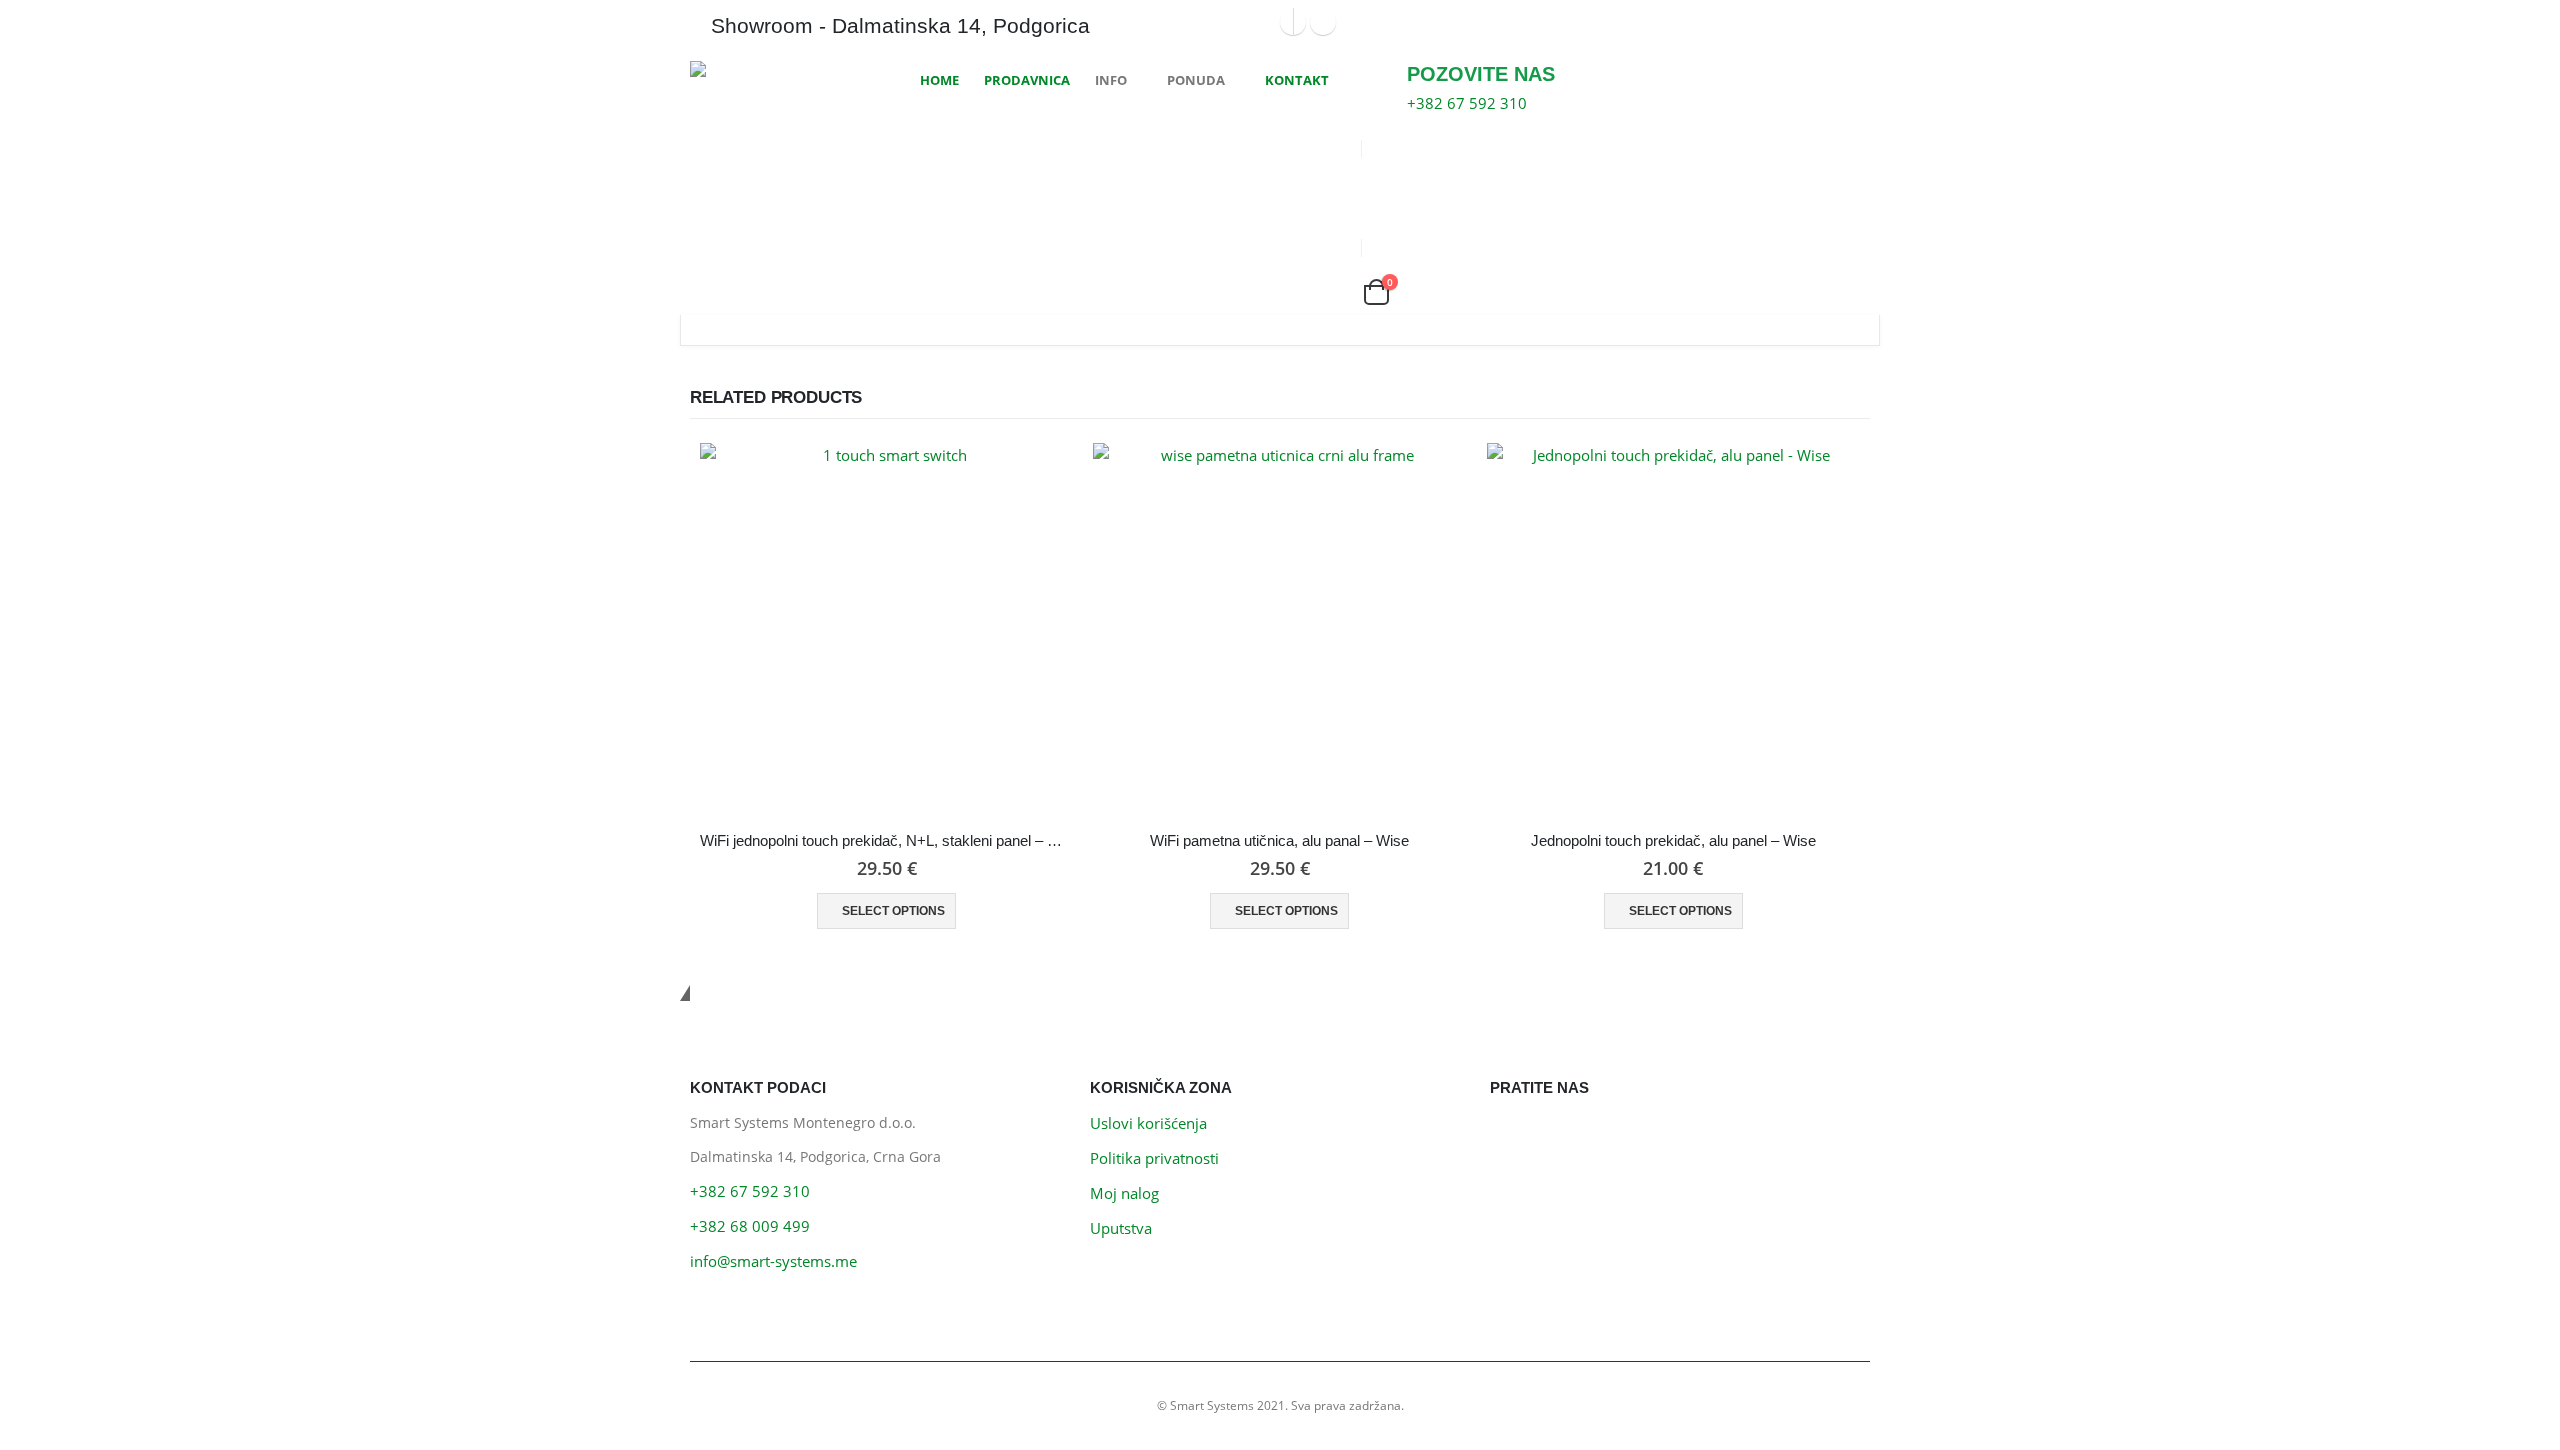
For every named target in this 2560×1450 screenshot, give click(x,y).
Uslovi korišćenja (1148, 1123)
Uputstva (1121, 1228)
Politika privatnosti (1154, 1158)
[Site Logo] (765, 69)
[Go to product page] (886, 629)
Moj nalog (1124, 1193)
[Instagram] (1323, 22)
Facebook (1510, 1134)
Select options (893, 911)
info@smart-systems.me (773, 1261)
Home (939, 80)
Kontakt (1297, 80)
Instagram (1555, 1134)
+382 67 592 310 (750, 1191)
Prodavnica (1027, 80)
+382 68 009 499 (750, 1226)
